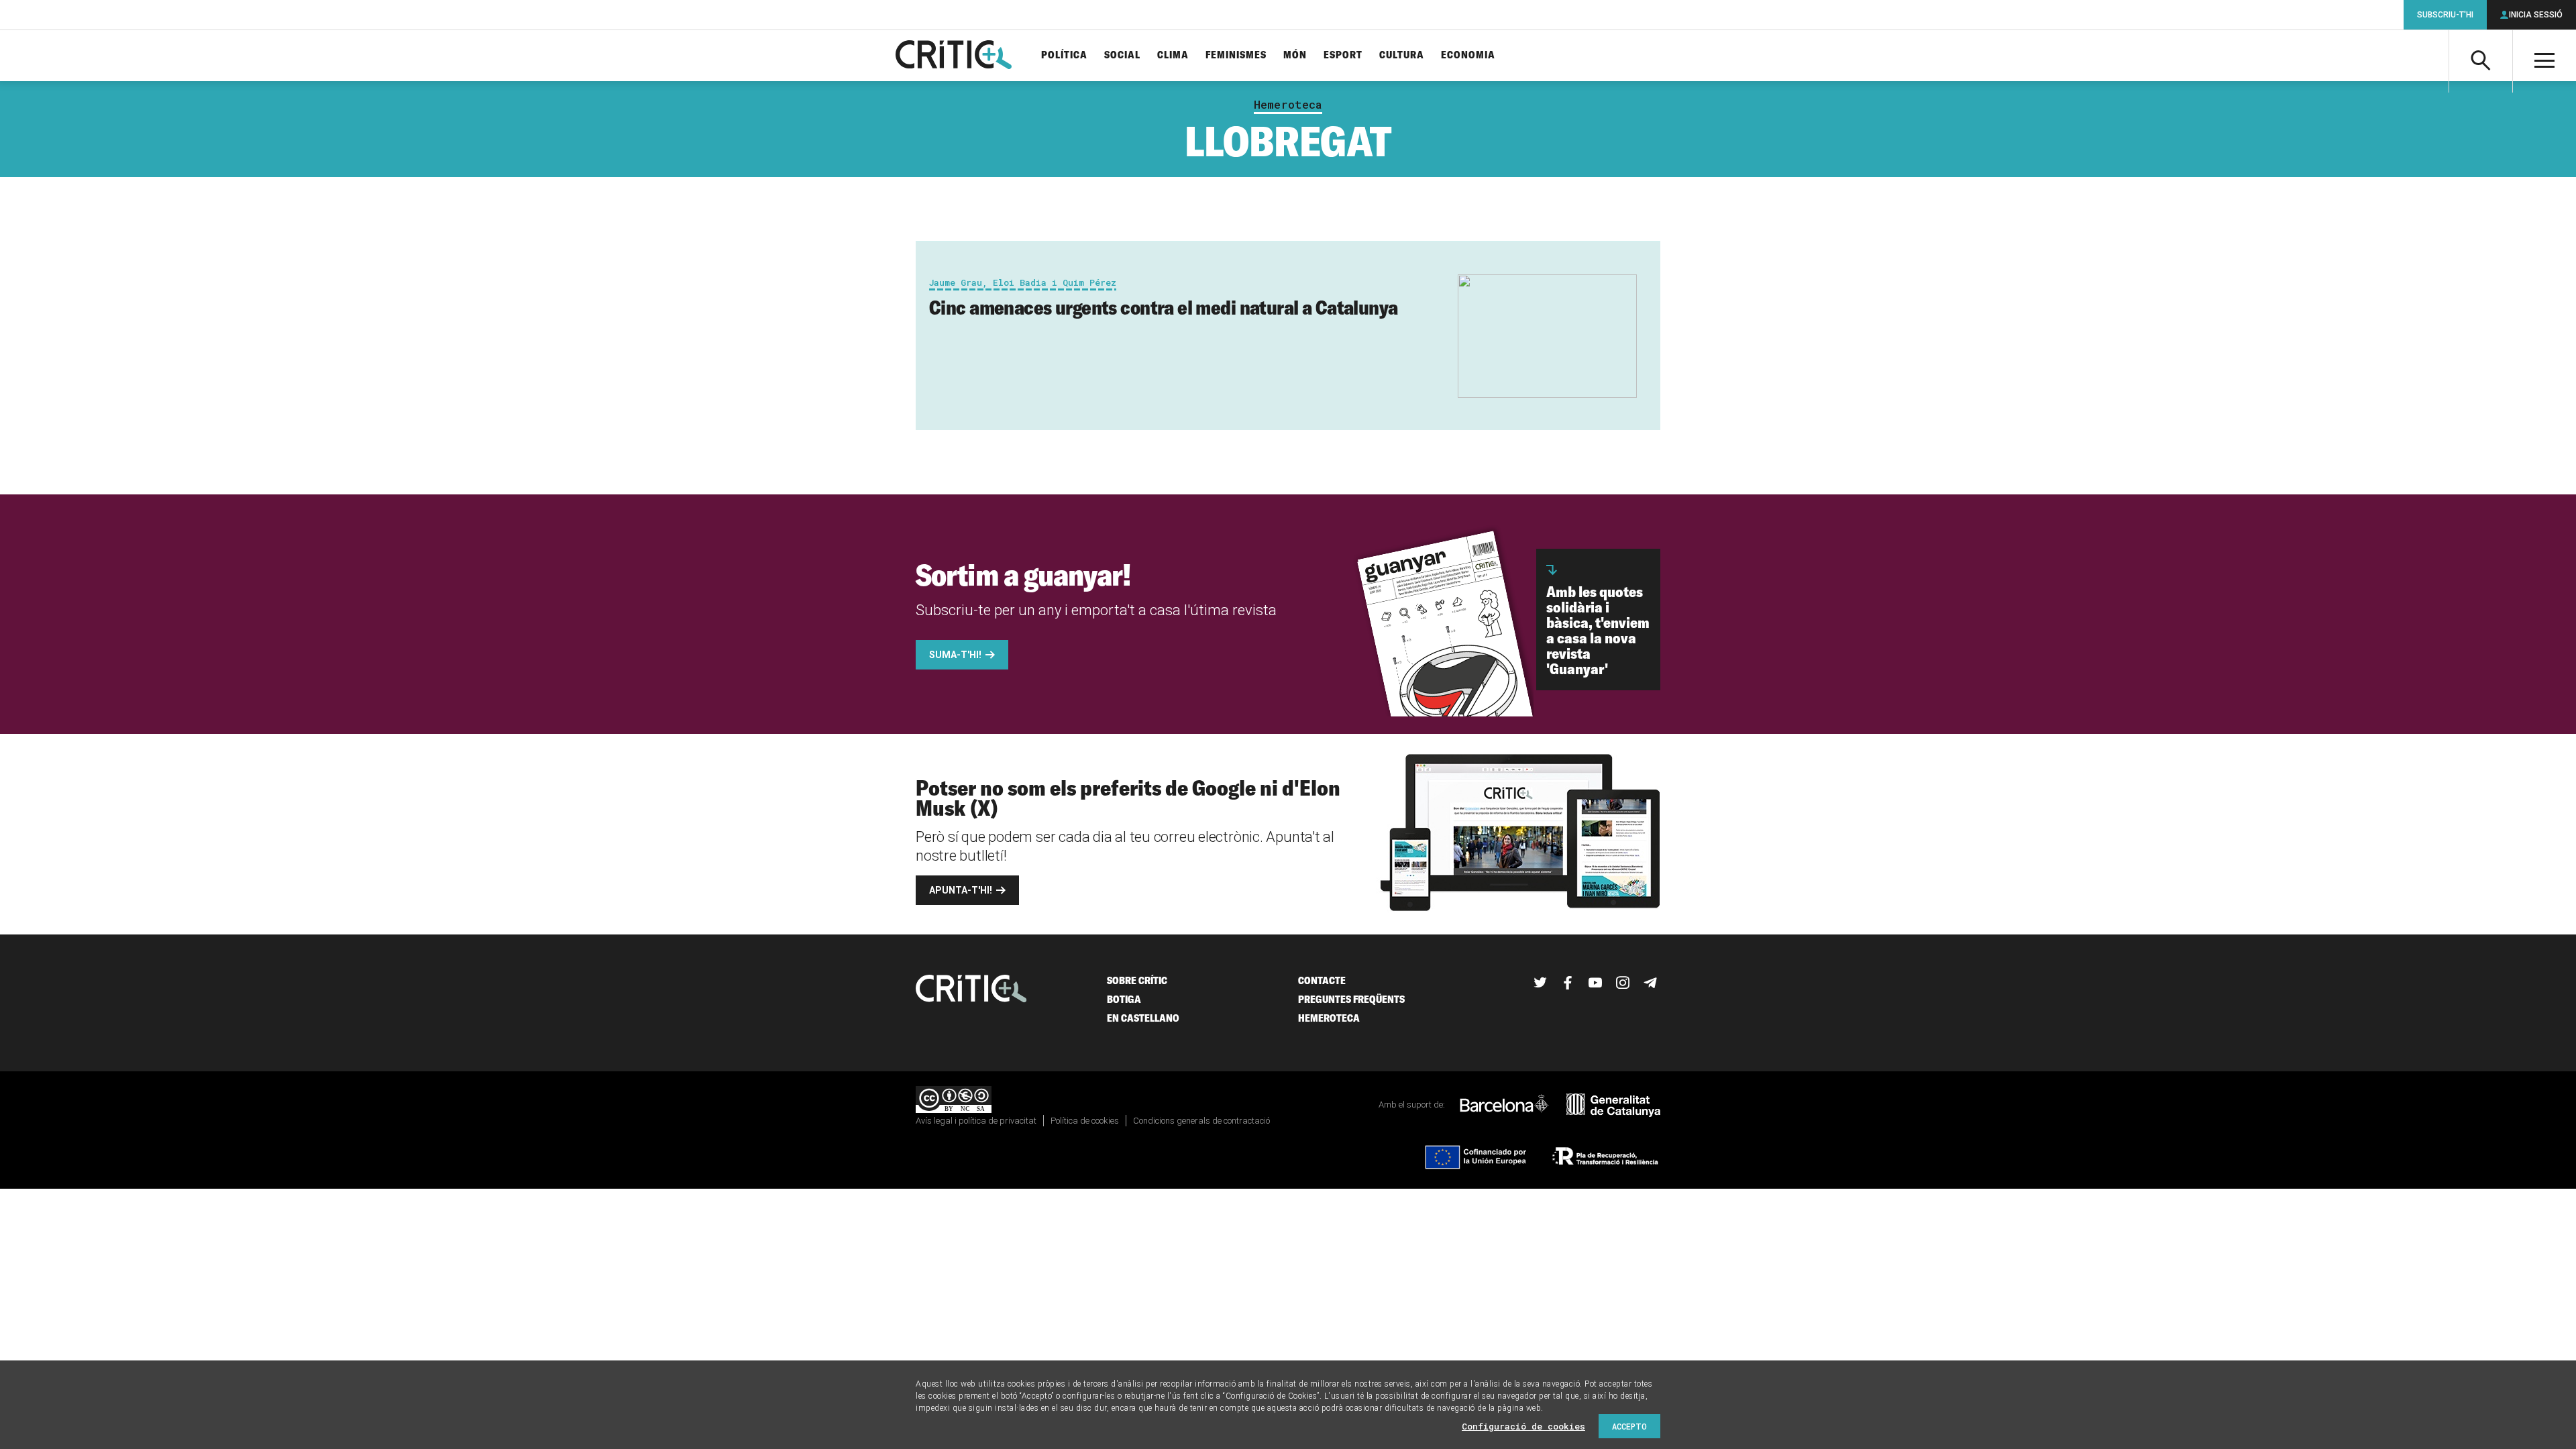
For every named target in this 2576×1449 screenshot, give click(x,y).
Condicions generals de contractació (1201, 1121)
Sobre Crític (1137, 980)
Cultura (1402, 55)
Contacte (1322, 980)
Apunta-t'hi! (961, 890)
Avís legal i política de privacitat (976, 1121)
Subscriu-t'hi (2445, 15)
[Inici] (971, 990)
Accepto (1629, 1426)
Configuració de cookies (1523, 1426)
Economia (1468, 55)
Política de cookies (1085, 1121)
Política (1064, 55)
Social (1122, 55)
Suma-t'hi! (955, 655)
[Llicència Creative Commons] (954, 1101)
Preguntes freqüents (1351, 999)
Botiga (1124, 999)
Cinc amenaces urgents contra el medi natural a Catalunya (1164, 307)
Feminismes (1236, 55)
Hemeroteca (1288, 105)
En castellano (1143, 1018)
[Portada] (954, 56)
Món (1295, 55)
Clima (1173, 55)
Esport (1343, 55)
